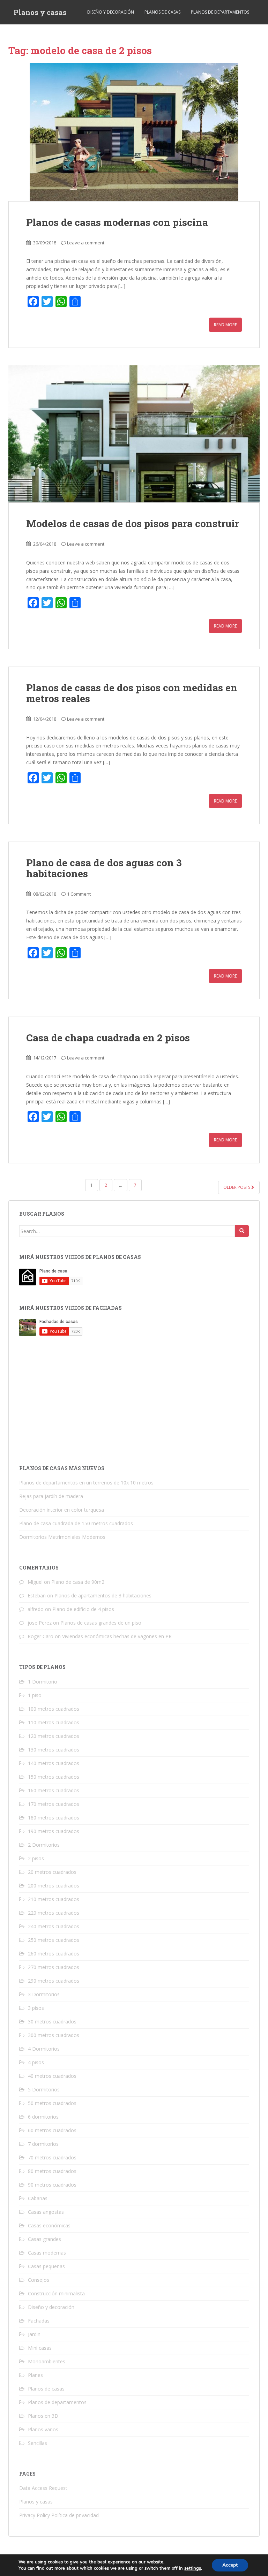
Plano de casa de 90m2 (78, 1582)
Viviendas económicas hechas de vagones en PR (117, 1636)
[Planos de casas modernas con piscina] (134, 132)
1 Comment (79, 894)
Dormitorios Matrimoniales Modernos (62, 1537)
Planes (35, 2375)
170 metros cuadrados (54, 1804)
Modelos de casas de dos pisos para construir (133, 523)
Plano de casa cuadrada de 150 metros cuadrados (76, 1523)
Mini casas (40, 2348)
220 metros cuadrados (54, 1913)
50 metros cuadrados (52, 2103)
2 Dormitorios (44, 1845)
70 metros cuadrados (52, 2157)
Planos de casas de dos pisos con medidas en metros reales (132, 693)
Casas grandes (44, 2239)
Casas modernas (47, 2253)
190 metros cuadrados (54, 1831)
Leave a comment (86, 243)
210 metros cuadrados (54, 1899)
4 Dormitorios (44, 2049)
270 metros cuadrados (54, 1967)
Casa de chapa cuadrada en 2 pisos (108, 1038)
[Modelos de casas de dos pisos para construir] (134, 434)
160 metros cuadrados (54, 1790)
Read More (225, 325)
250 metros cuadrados (54, 1940)
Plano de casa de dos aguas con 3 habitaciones (104, 868)
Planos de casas (162, 12)
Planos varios (43, 2429)
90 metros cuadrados (52, 2185)
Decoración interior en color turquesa (62, 1510)
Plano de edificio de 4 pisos (83, 1609)
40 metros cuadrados (52, 2076)
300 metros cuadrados (54, 2035)
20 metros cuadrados (52, 1872)
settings (193, 2568)
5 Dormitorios (44, 2089)
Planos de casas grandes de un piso (101, 1623)
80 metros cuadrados (52, 2171)
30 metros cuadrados (52, 2022)
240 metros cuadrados (54, 1926)
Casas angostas (46, 2212)
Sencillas (38, 2443)
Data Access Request (43, 2488)
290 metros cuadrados (54, 1981)
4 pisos (36, 2062)
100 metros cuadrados (54, 1709)
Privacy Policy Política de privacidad (59, 2515)
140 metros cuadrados (54, 1763)
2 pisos (36, 1858)
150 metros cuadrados (54, 1777)
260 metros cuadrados (54, 1954)
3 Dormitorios (44, 1994)
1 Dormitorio (43, 1682)
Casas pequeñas (46, 2266)
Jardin (34, 2334)
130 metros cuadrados (54, 1750)
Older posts (237, 1187)
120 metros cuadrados (54, 1736)
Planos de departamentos (220, 12)
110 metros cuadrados (54, 1722)
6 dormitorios (43, 2117)
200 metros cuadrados (54, 1886)
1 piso (35, 1695)
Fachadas (39, 2321)
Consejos (39, 2280)
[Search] (242, 1231)
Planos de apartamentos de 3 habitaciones (103, 1595)
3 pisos (36, 2008)
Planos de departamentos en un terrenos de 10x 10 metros (86, 1483)
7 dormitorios (43, 2144)
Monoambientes (47, 2361)
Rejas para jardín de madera (51, 1496)
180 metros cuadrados (54, 1818)
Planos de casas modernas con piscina (117, 222)
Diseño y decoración (111, 12)
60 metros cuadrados (52, 2130)
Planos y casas (40, 12)
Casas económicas (49, 2225)
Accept (230, 2565)
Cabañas (38, 2198)
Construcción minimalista (56, 2293)
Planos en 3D (43, 2416)
